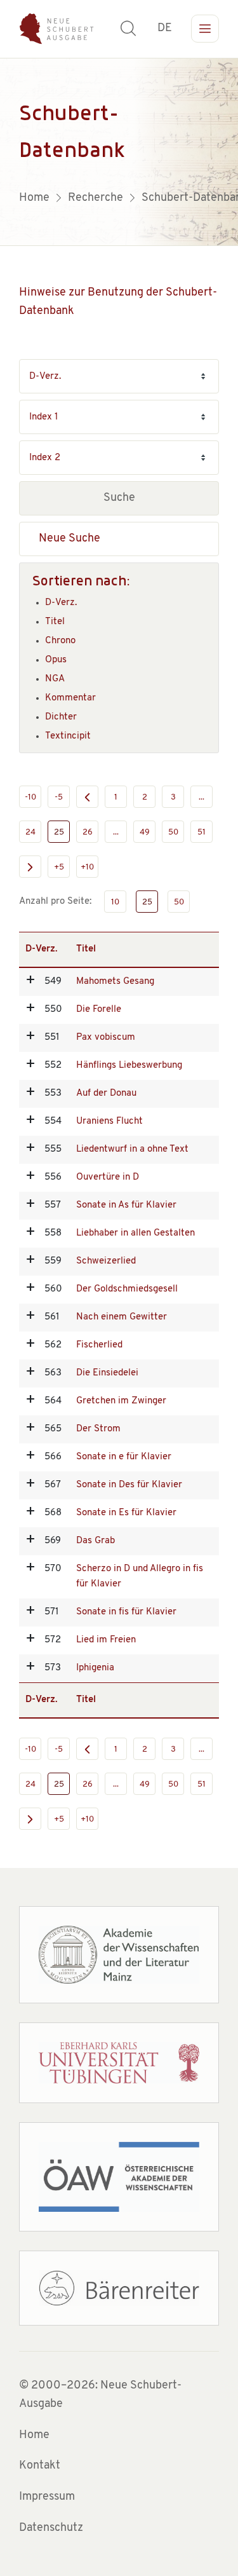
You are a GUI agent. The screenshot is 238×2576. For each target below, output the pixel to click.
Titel (55, 622)
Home (34, 2436)
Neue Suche (69, 539)
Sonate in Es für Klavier (126, 1513)
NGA (55, 679)
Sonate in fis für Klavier (126, 1612)
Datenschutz (51, 2528)
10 (115, 902)
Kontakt (40, 2466)
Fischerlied (99, 1345)
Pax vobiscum (106, 1038)
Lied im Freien (106, 1640)
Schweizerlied (106, 1261)
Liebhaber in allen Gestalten (136, 1233)
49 (145, 832)
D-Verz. (61, 603)
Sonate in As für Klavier (126, 1205)
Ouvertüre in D (108, 1177)
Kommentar (70, 698)
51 (202, 832)
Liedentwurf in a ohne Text (132, 1149)
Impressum (47, 2497)
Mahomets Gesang (115, 982)
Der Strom (98, 1429)
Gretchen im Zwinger (121, 1401)
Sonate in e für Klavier (124, 1457)
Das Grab (96, 1541)
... (202, 797)
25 (59, 832)
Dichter (61, 717)
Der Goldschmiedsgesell (127, 1289)
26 (88, 832)
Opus (56, 660)
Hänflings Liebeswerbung (129, 1066)
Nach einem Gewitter (122, 1317)
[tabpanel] (119, 152)
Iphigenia (95, 1668)
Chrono (60, 641)
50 (173, 832)
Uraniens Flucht (109, 1121)
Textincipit (68, 736)
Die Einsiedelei (107, 1373)
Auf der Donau (106, 1094)
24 (30, 832)
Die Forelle (99, 1010)
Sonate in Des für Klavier (129, 1485)
